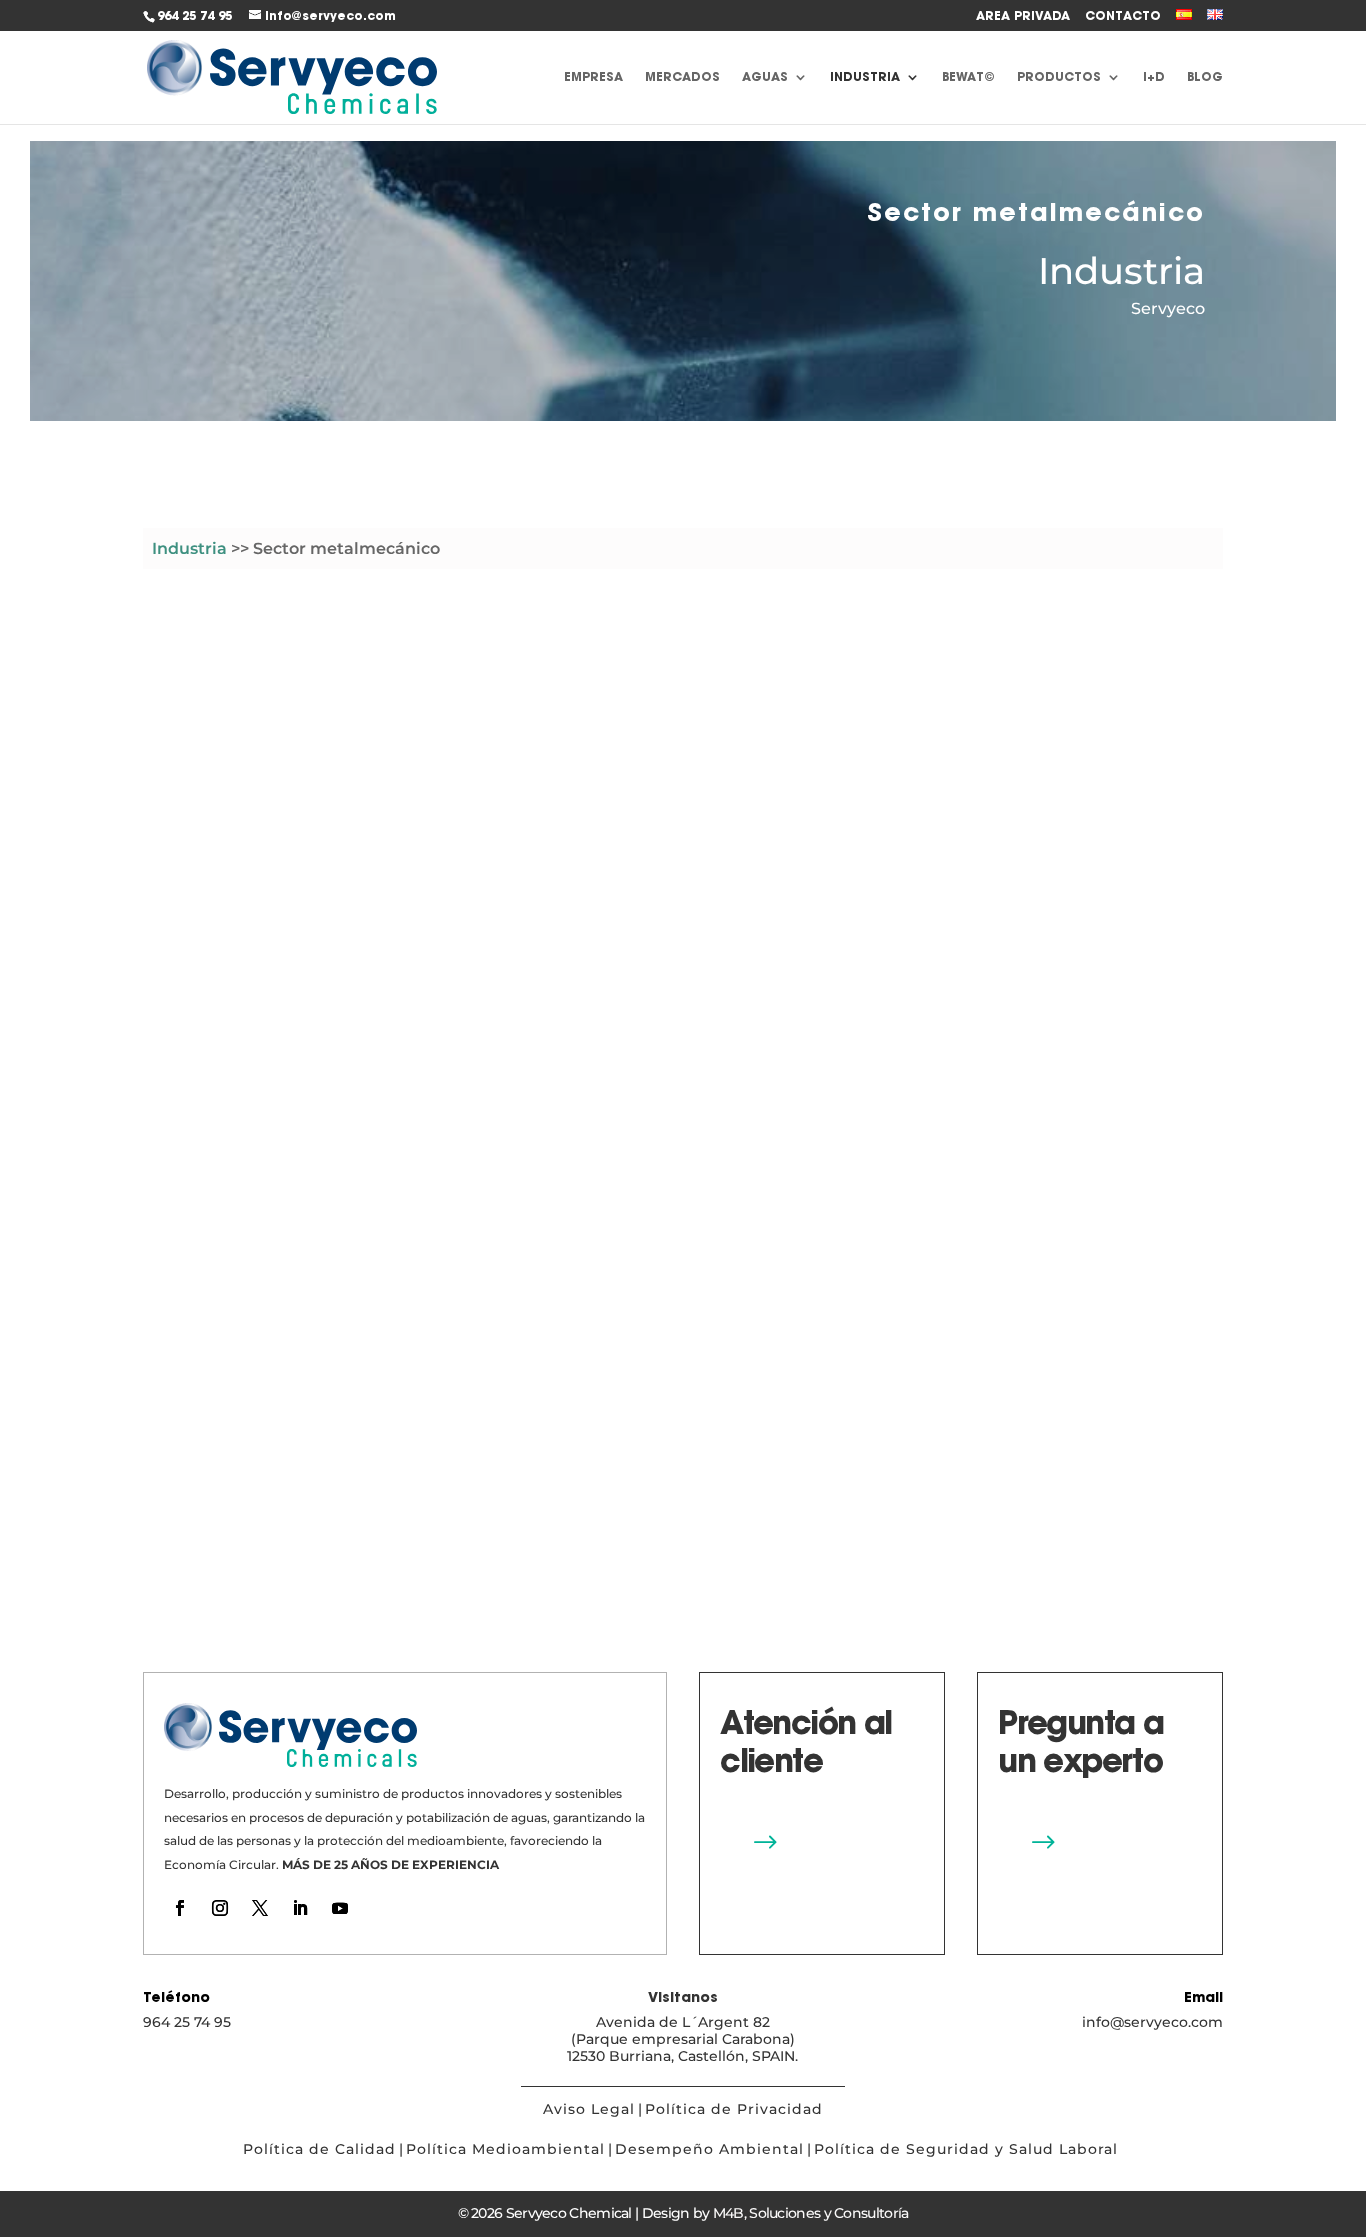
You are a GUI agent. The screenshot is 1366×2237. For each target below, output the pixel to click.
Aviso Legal (589, 2109)
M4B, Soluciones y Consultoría (811, 2213)
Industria (865, 77)
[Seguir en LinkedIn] (300, 1908)
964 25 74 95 (194, 15)
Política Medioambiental (505, 2149)
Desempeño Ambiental (709, 2149)
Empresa (593, 77)
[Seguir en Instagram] (220, 1908)
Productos (1059, 77)
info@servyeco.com (1152, 2022)
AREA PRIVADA (1023, 16)
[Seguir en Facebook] (180, 1908)
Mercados (682, 77)
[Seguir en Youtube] (340, 1908)
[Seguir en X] (260, 1908)
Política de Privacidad (734, 2109)
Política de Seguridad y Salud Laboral (968, 2149)
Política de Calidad (319, 2149)
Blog (1205, 77)
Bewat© (968, 77)
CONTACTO (1123, 16)
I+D (1154, 77)
